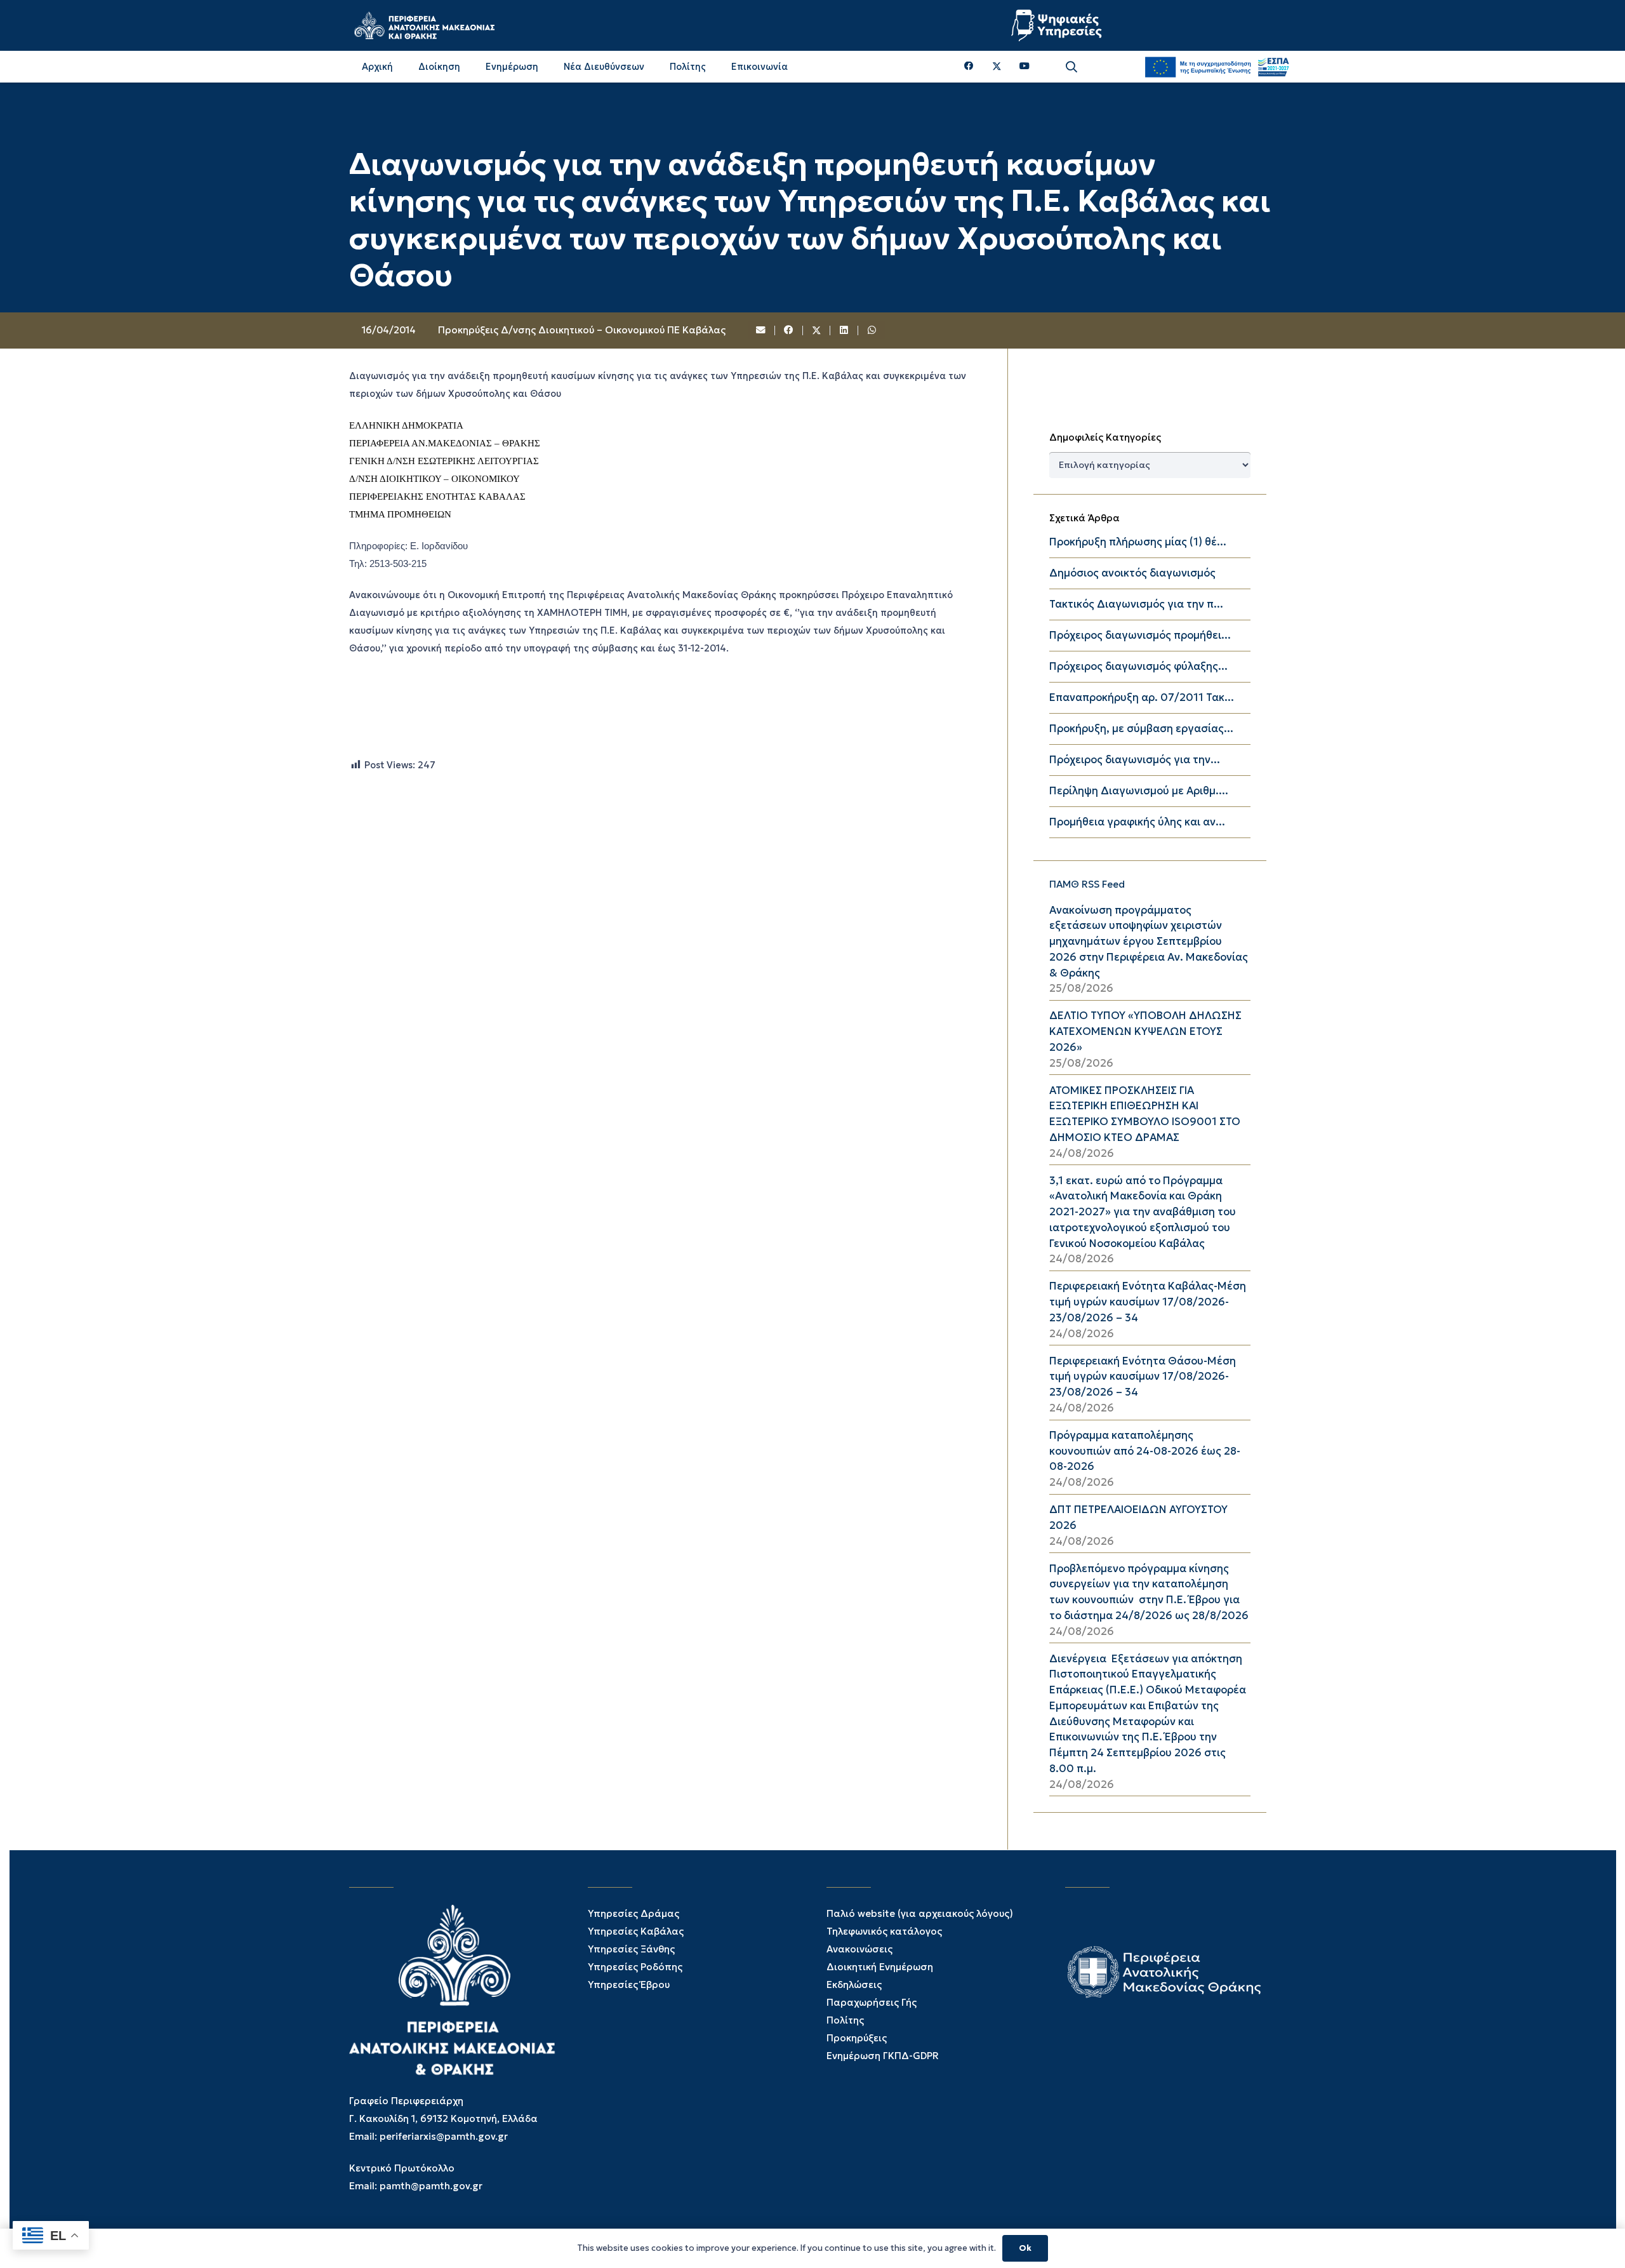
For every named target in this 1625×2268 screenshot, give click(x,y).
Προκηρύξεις (857, 2038)
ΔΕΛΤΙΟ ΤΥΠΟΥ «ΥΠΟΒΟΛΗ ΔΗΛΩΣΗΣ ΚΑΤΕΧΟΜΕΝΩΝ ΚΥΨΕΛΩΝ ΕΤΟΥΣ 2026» (1145, 1031)
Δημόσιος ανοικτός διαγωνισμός (1132, 573)
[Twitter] (997, 67)
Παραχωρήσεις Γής (872, 2002)
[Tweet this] (817, 331)
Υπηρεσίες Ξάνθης (631, 1949)
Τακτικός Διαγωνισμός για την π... (1136, 604)
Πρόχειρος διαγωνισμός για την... (1135, 760)
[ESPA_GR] (1217, 67)
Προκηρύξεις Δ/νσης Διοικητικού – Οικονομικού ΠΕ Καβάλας (582, 330)
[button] (1071, 67)
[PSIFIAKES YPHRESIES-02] (1058, 25)
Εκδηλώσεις (854, 1984)
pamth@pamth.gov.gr (431, 2186)
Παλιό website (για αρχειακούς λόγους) (920, 1913)
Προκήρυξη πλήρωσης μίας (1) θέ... (1138, 542)
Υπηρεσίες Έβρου (629, 1984)
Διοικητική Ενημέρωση (880, 1967)
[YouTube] (1025, 66)
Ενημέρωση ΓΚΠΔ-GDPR (883, 2056)
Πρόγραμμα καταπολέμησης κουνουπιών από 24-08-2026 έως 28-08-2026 (1145, 1451)
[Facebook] (969, 66)
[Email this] (762, 331)
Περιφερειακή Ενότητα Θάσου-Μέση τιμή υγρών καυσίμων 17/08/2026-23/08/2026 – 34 (1143, 1377)
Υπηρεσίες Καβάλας (636, 1931)
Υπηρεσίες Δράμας (633, 1913)
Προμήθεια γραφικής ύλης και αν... (1137, 822)
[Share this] (789, 331)
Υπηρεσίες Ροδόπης (635, 1967)
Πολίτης (845, 2020)
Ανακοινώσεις (859, 1949)
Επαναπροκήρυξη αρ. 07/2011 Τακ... (1142, 697)
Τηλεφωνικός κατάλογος (884, 1931)
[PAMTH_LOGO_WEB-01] (424, 25)
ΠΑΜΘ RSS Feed (1087, 884)
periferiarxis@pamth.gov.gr (444, 2136)
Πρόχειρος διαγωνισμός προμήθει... (1140, 635)
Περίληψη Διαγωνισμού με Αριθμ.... (1139, 791)
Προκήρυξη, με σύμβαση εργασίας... (1141, 729)
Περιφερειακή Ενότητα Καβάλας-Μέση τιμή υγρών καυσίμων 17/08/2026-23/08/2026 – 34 (1148, 1302)
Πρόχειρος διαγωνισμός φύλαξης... (1138, 666)
